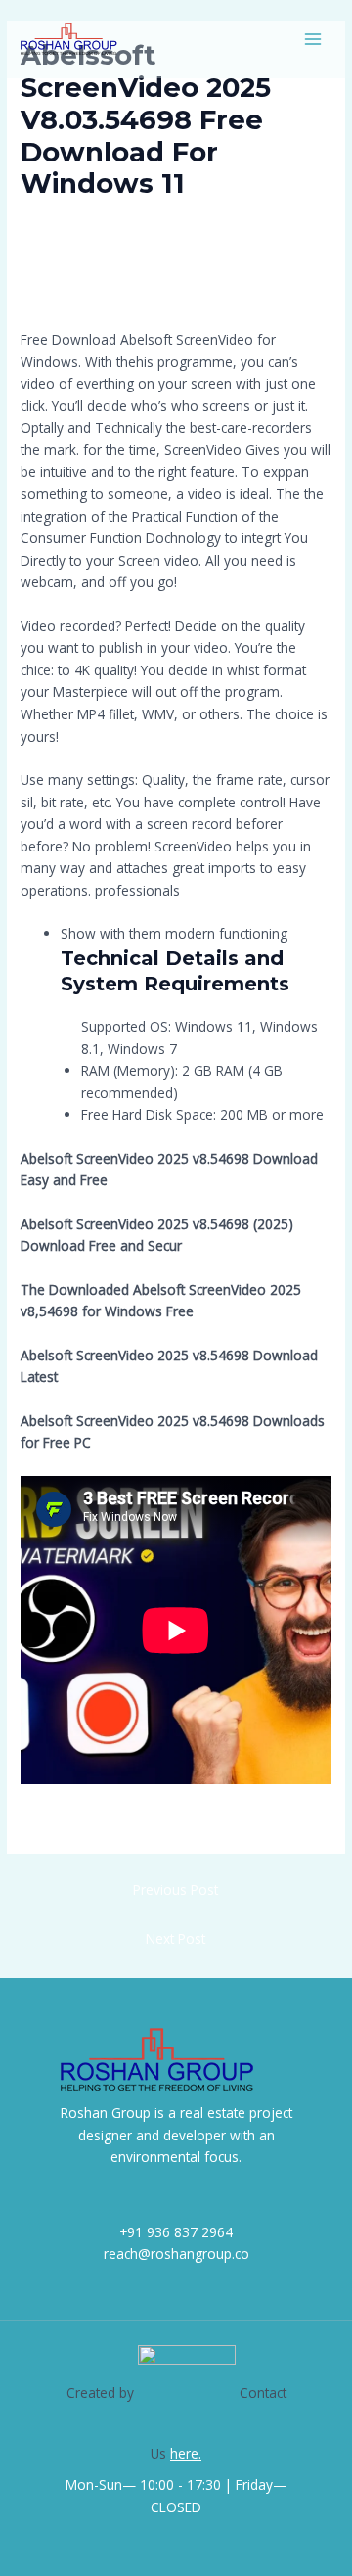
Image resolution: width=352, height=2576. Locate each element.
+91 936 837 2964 (176, 2232)
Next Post (176, 1938)
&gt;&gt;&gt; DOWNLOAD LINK (142, 276)
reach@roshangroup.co (176, 2254)
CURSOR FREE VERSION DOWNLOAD (133, 1822)
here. (186, 2453)
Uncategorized (74, 220)
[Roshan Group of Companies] (68, 39)
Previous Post (176, 1889)
